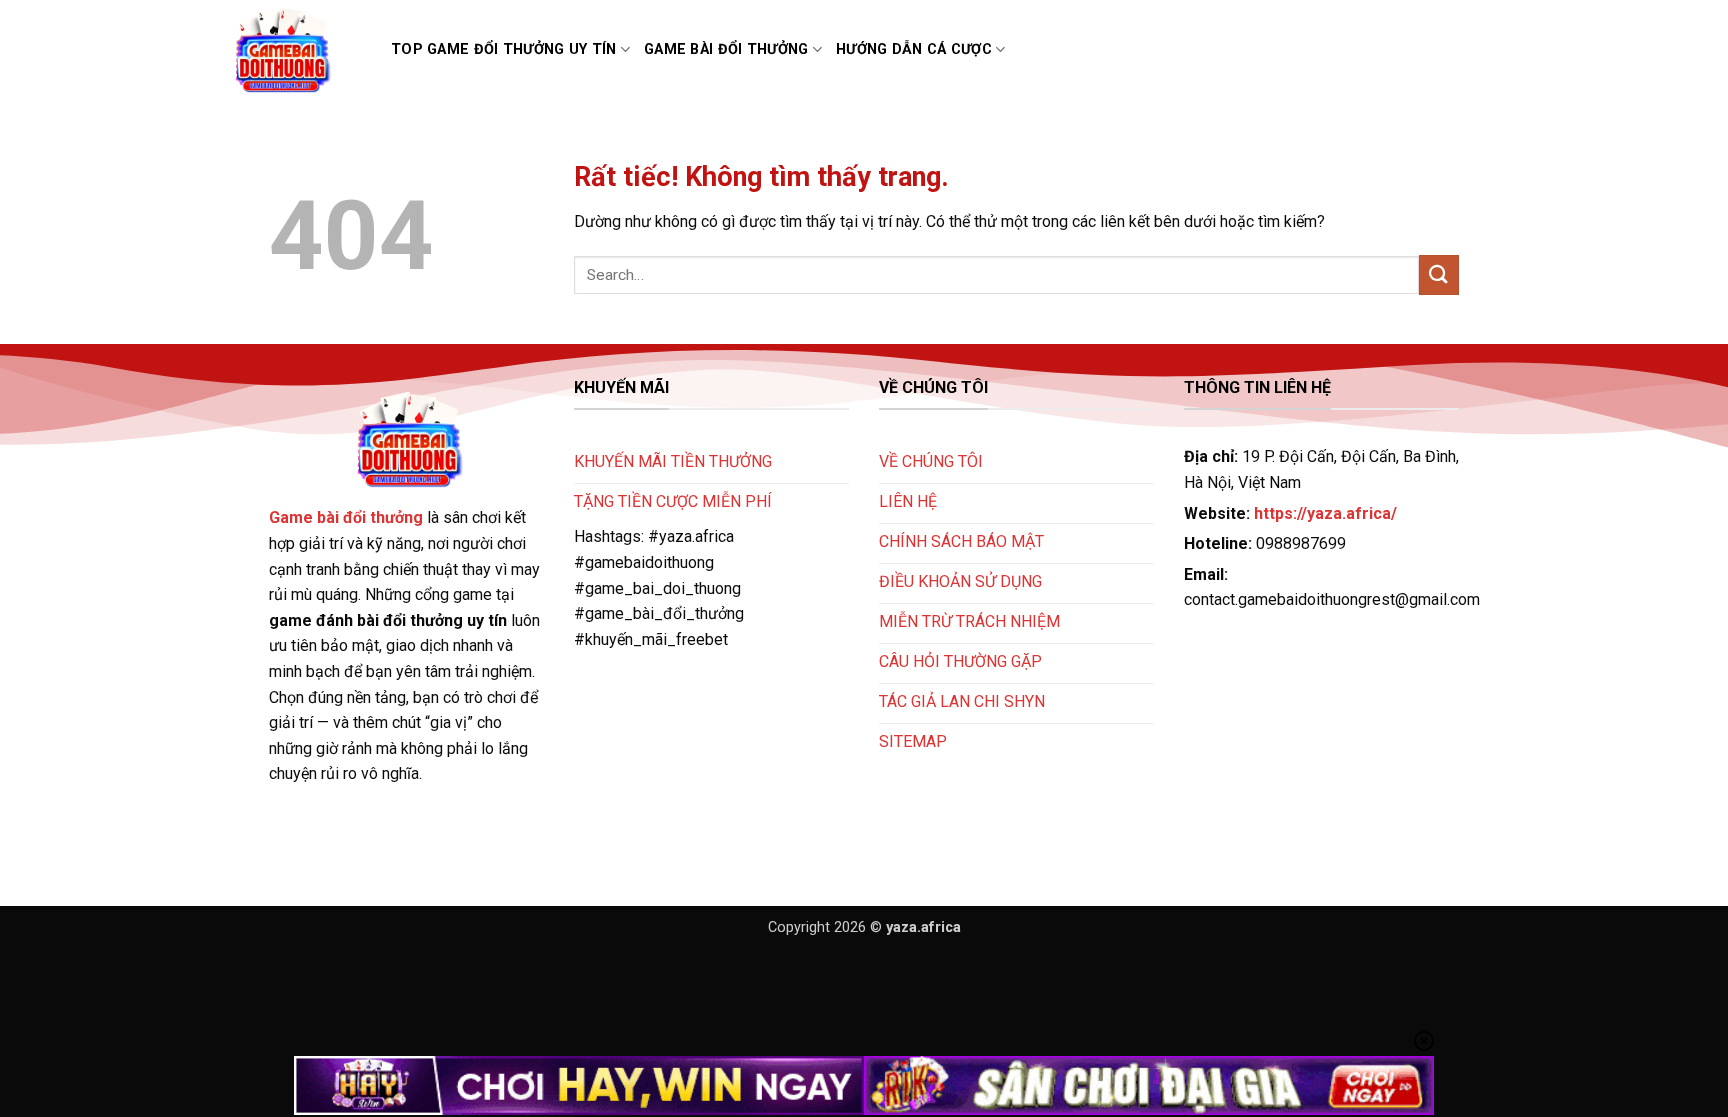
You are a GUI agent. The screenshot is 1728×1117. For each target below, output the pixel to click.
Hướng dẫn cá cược (914, 49)
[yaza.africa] (295, 50)
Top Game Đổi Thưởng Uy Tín (504, 49)
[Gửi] (1439, 274)
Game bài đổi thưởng (726, 49)
